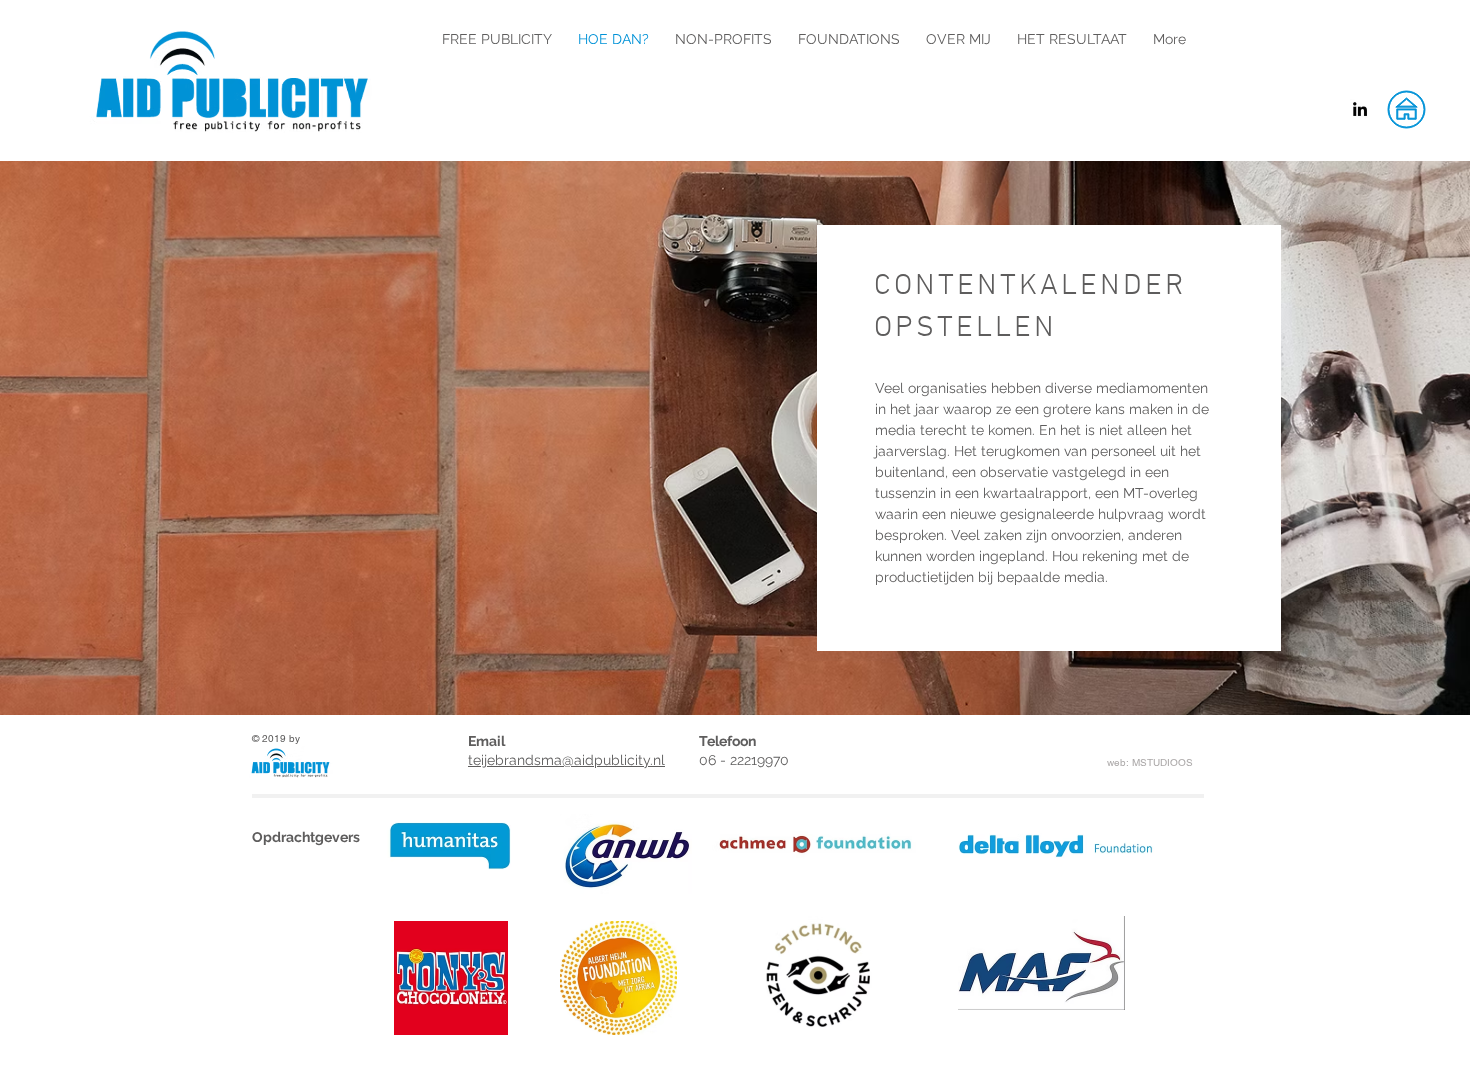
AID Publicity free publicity (342, 16)
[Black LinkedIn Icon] (1360, 109)
